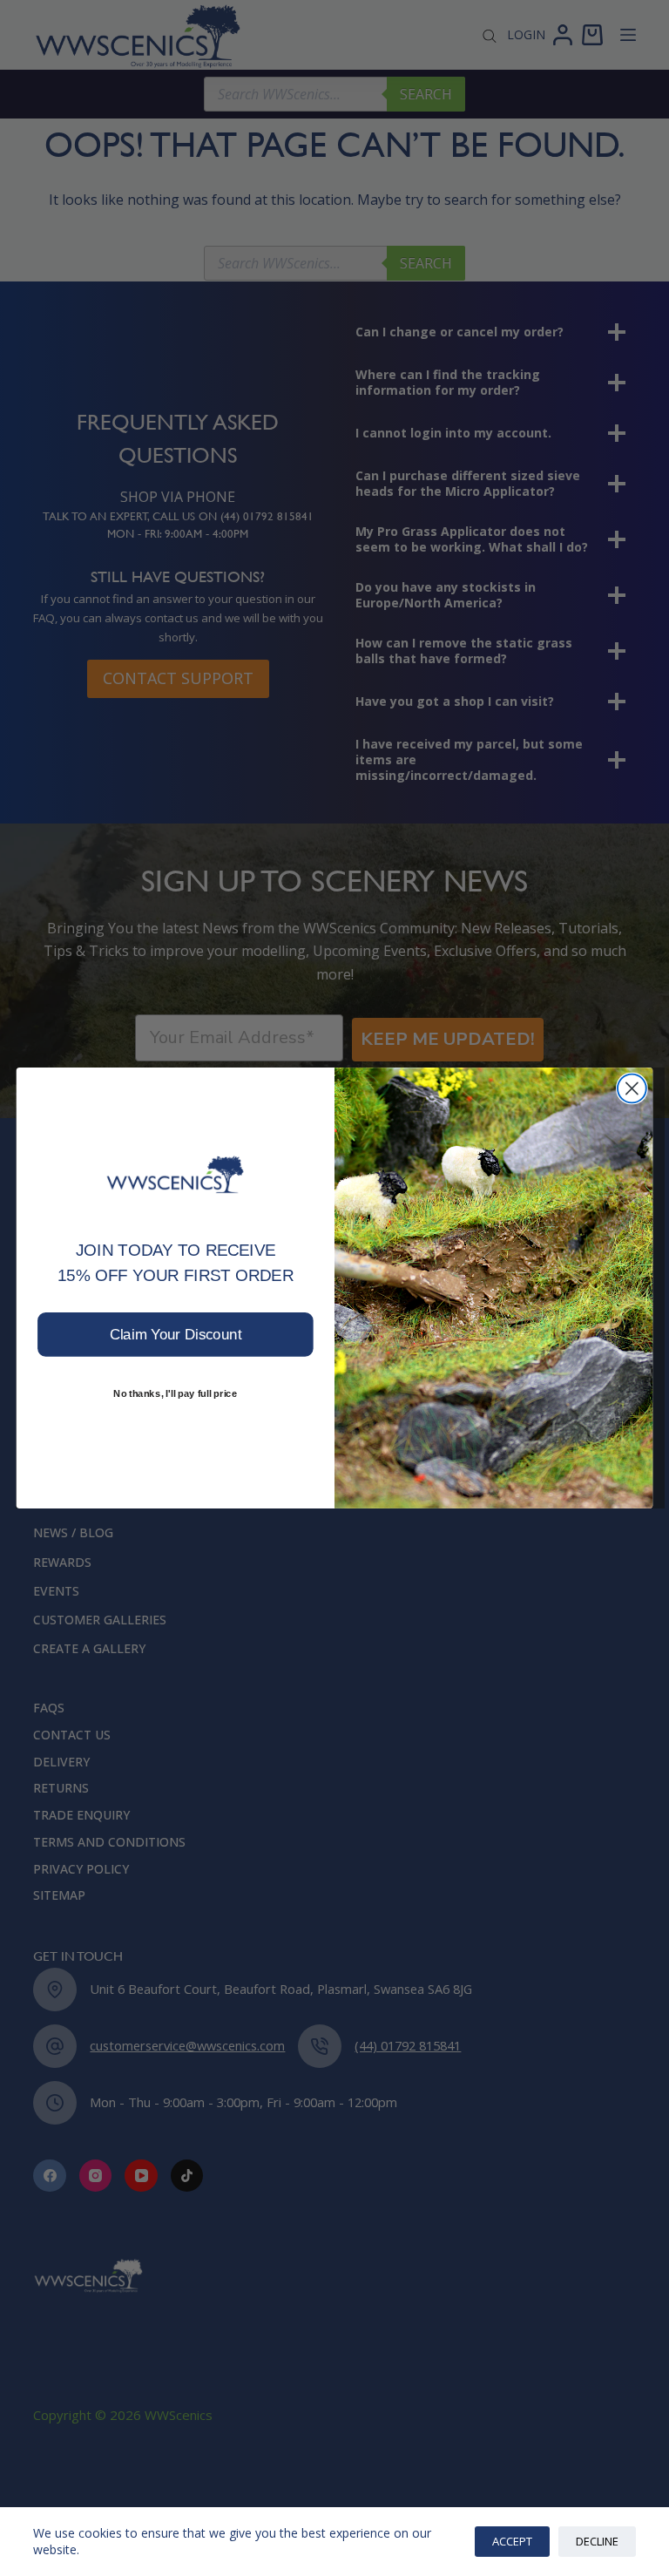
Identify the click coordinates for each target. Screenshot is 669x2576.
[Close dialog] (632, 1089)
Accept (512, 2541)
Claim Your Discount (176, 1335)
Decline (597, 2541)
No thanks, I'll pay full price (175, 1393)
